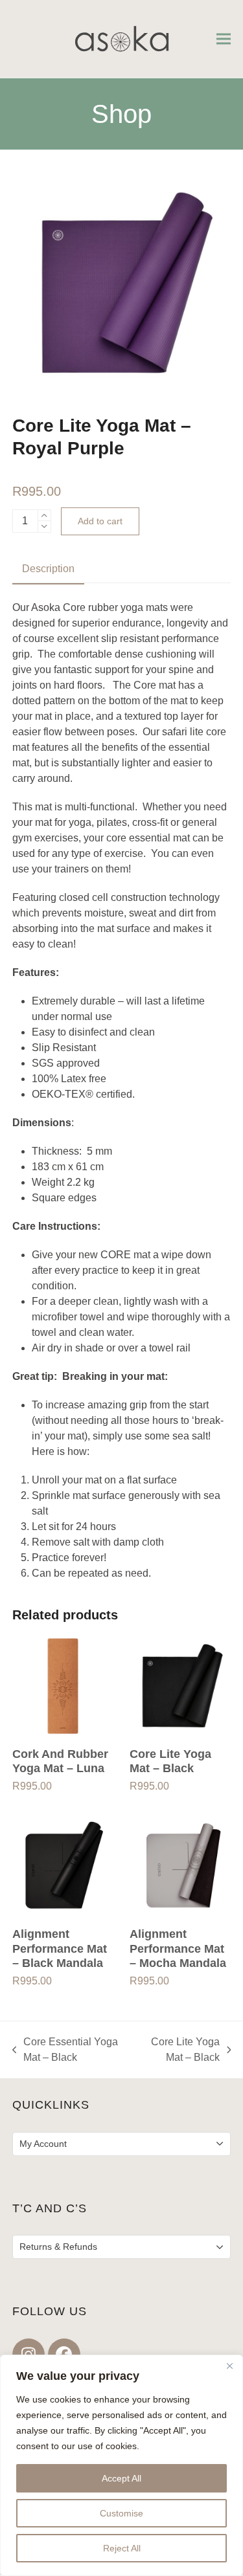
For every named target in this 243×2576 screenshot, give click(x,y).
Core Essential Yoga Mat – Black (65, 2051)
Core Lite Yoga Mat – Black (178, 2051)
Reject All (122, 2548)
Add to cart (100, 521)
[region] (121, 2465)
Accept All (121, 2478)
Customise (121, 2513)
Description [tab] (48, 569)
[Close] (229, 2366)
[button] (224, 39)
